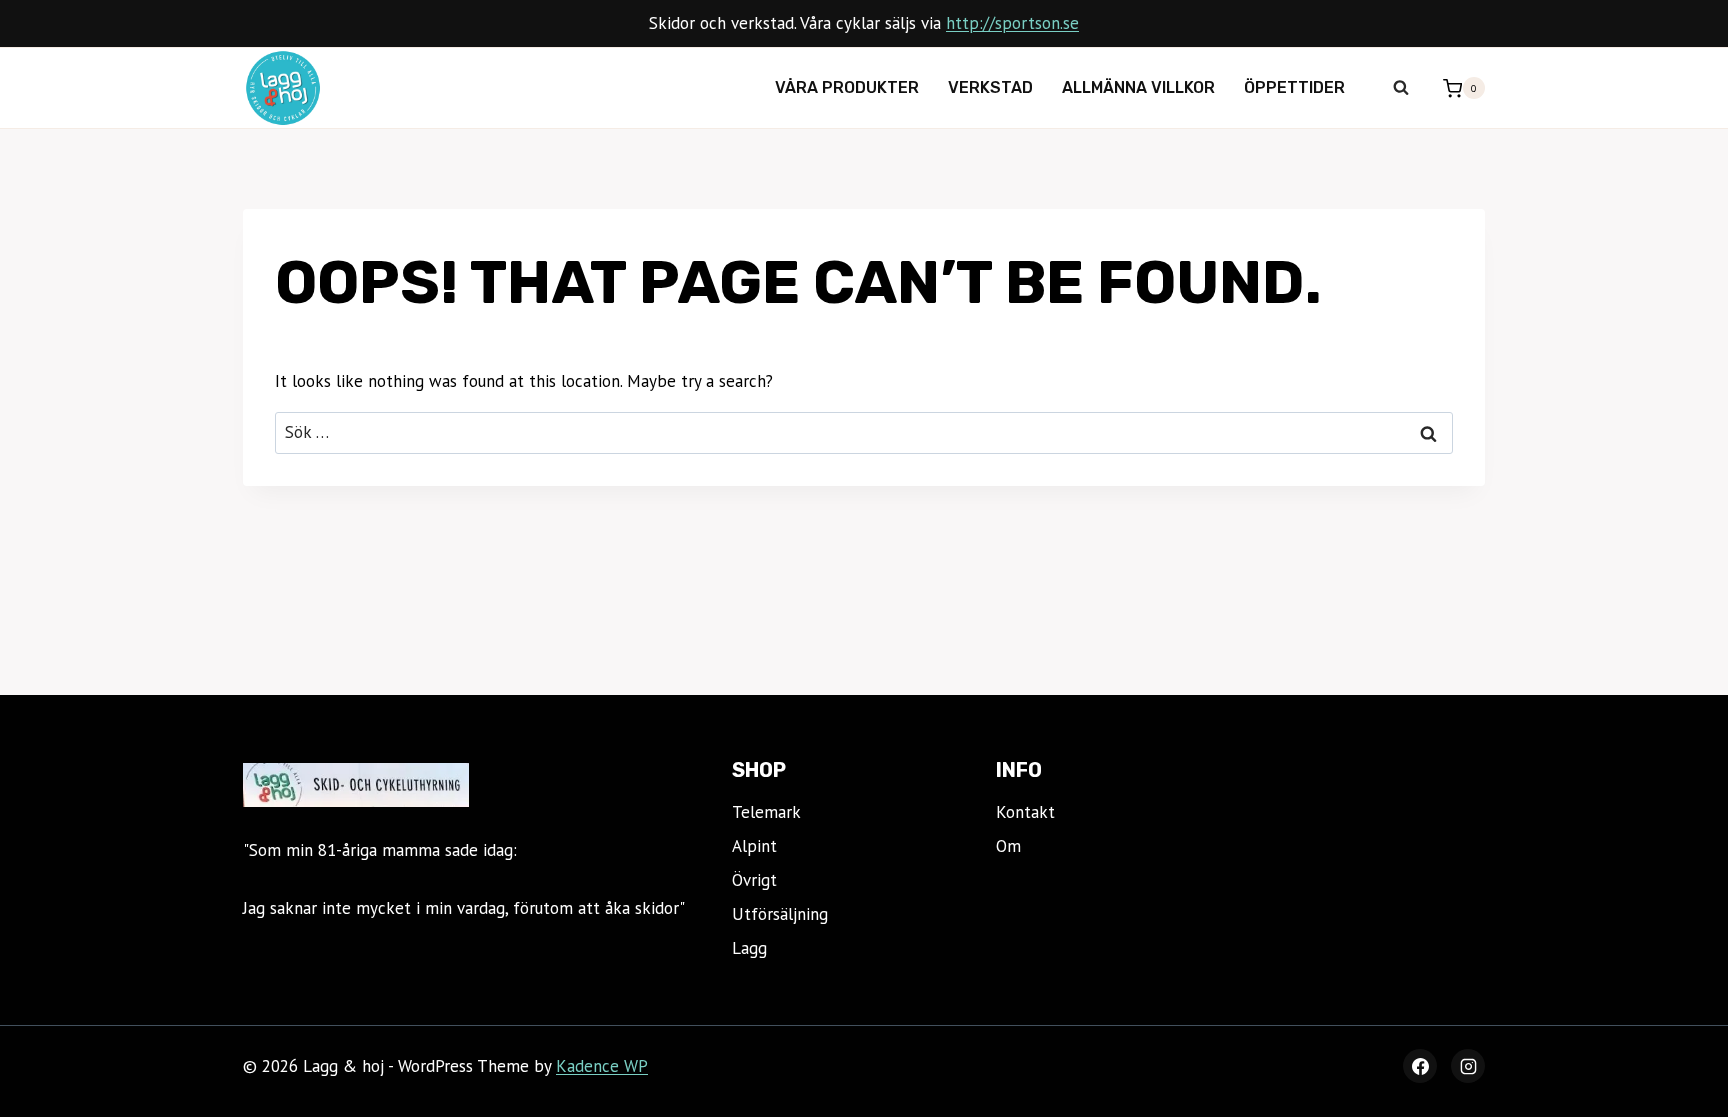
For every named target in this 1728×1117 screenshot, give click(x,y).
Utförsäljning (780, 914)
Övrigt (754, 880)
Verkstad (990, 87)
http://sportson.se (1012, 23)
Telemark (766, 812)
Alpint (754, 846)
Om (1008, 846)
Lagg (749, 948)
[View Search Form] (1401, 88)
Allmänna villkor (1138, 87)
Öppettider (1294, 87)
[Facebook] (1420, 1066)
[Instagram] (1468, 1066)
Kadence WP (602, 1066)
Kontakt (1025, 812)
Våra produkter (847, 87)
